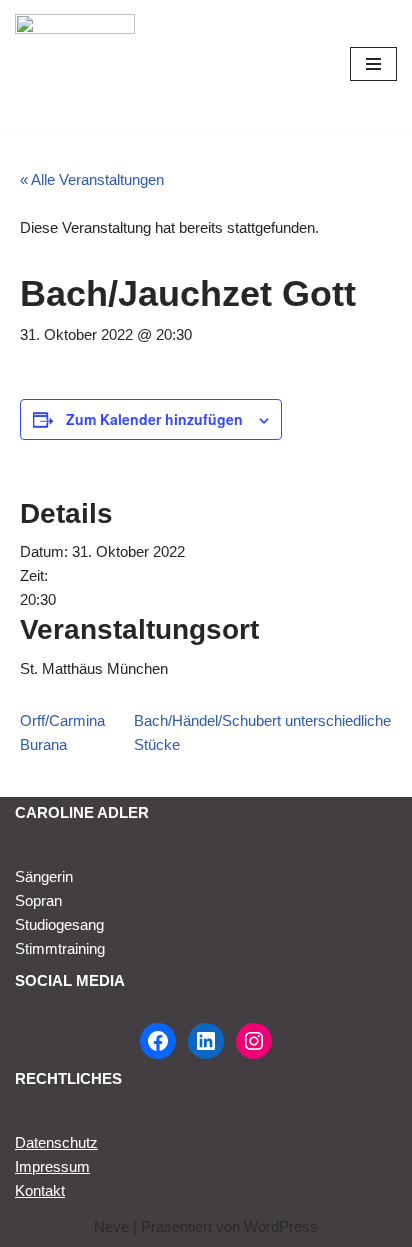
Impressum (52, 1166)
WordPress (281, 1226)
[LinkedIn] (206, 1041)
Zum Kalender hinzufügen (154, 419)
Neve (111, 1226)
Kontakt (40, 1190)
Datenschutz (56, 1142)
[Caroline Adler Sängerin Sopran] (75, 64)
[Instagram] (254, 1041)
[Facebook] (158, 1041)
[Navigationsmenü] (373, 64)
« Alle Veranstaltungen (92, 179)
